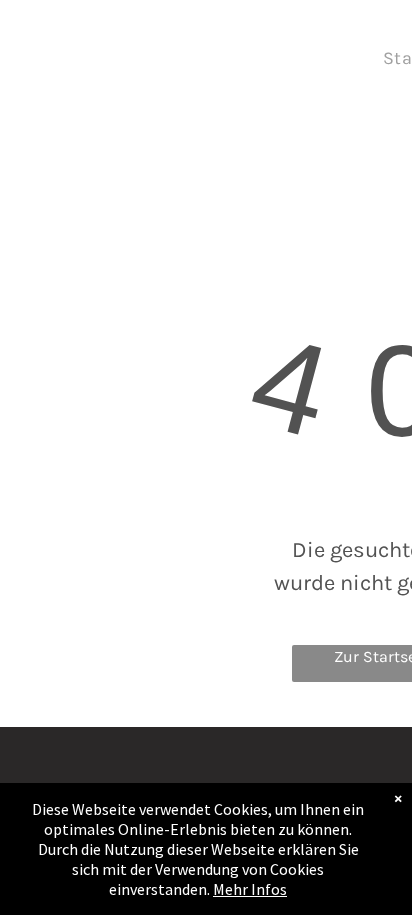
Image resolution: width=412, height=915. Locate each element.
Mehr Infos (250, 889)
